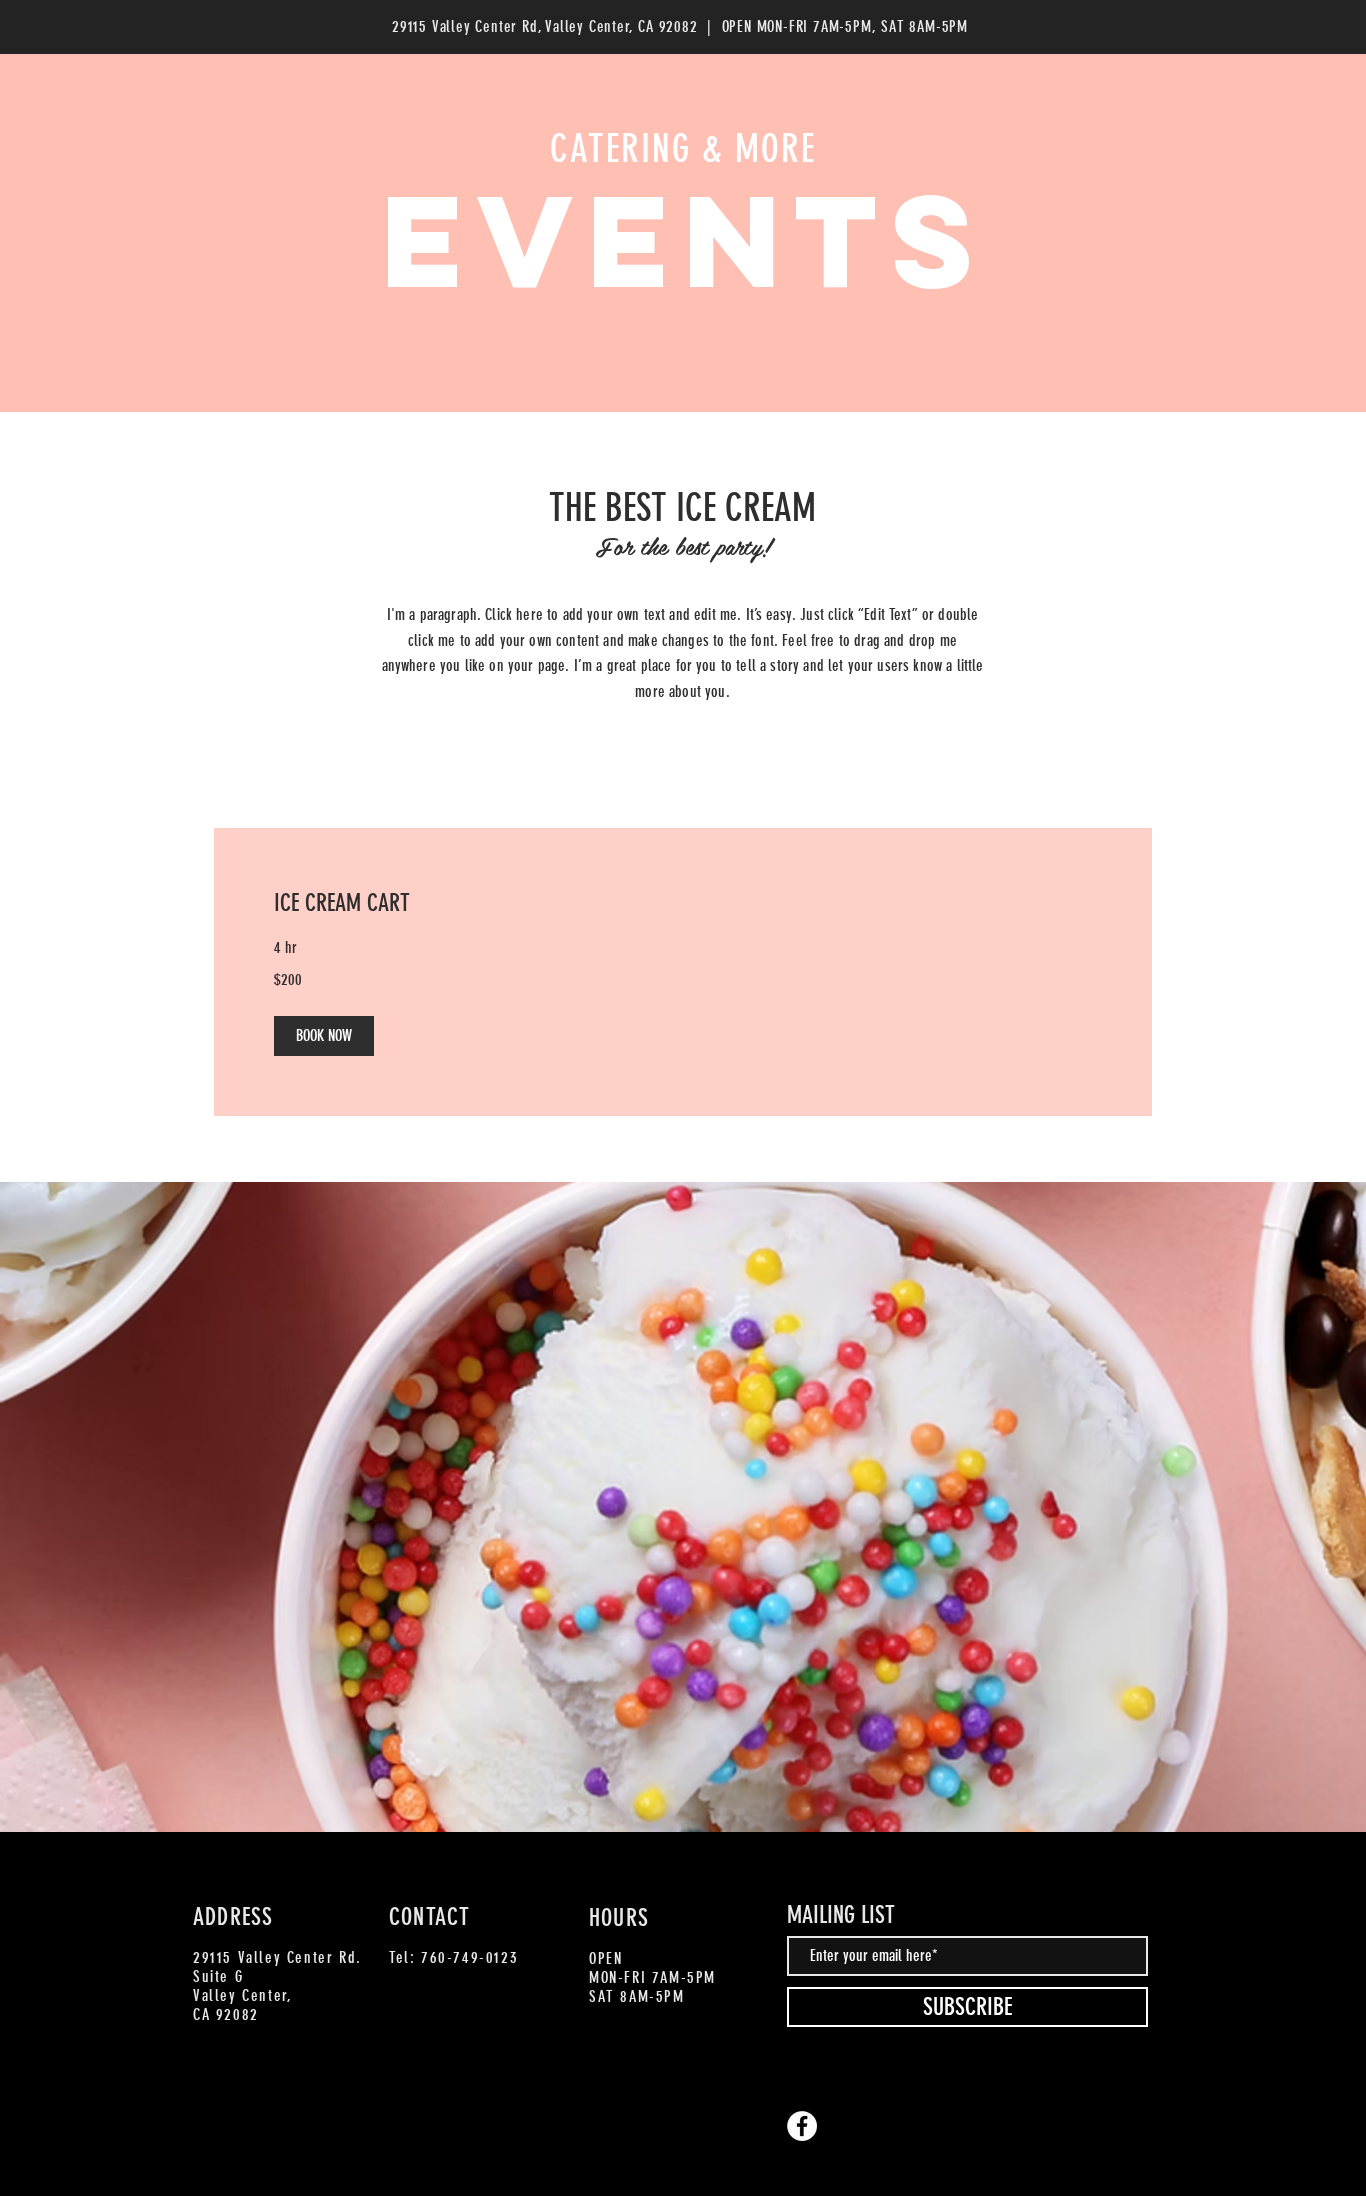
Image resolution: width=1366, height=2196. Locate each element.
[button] (324, 1036)
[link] (683, 904)
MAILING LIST (841, 1915)
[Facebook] (802, 2126)
